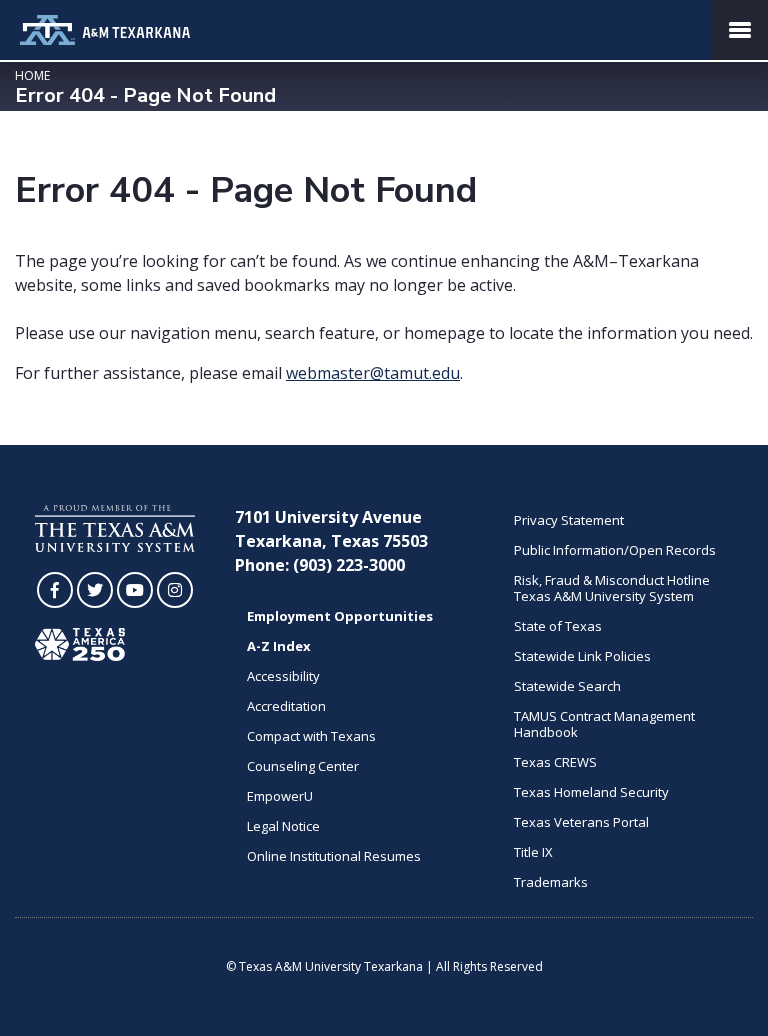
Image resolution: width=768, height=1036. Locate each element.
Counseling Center (303, 766)
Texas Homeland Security (591, 792)
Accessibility (283, 676)
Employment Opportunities (340, 616)
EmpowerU (280, 796)
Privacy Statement (569, 520)
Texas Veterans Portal (581, 822)
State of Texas (558, 626)
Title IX (533, 852)
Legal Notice (283, 826)
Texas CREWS (555, 762)
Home (32, 75)
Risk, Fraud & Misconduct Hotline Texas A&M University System (612, 588)
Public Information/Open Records (615, 550)
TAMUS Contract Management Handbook (604, 724)
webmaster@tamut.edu (373, 373)
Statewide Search (567, 686)
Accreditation (286, 706)
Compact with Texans (311, 736)
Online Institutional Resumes (334, 856)
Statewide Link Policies (582, 656)
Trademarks (551, 882)
